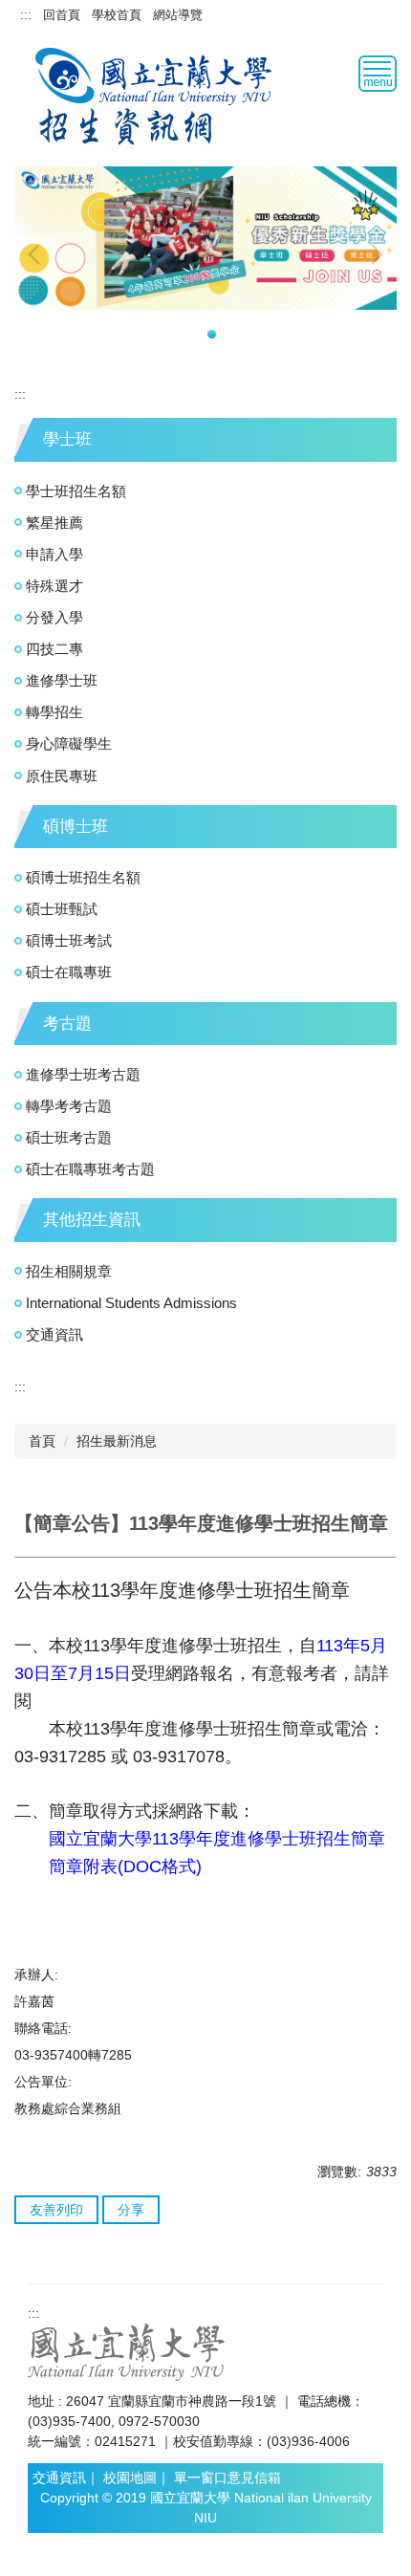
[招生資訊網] (126, 125)
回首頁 (62, 15)
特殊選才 (54, 586)
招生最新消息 (117, 1441)
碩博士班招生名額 (83, 877)
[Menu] (378, 74)
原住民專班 (62, 776)
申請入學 (54, 554)
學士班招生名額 (76, 491)
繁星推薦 (54, 523)
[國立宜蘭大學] (155, 75)
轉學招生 (54, 712)
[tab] (199, 334)
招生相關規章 (69, 1271)
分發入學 (54, 617)
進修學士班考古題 (83, 1074)
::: (26, 15)
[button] (38, 254)
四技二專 (54, 649)
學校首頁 (117, 15)
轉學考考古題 (69, 1106)
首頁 (42, 1441)
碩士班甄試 (62, 909)
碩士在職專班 (69, 972)
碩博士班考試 (69, 940)
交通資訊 (54, 1334)
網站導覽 (178, 15)
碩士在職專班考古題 (90, 1169)
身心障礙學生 (69, 743)
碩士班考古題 (69, 1137)
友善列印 (56, 2210)
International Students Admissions (131, 1303)
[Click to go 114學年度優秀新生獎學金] (205, 239)
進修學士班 (62, 680)
